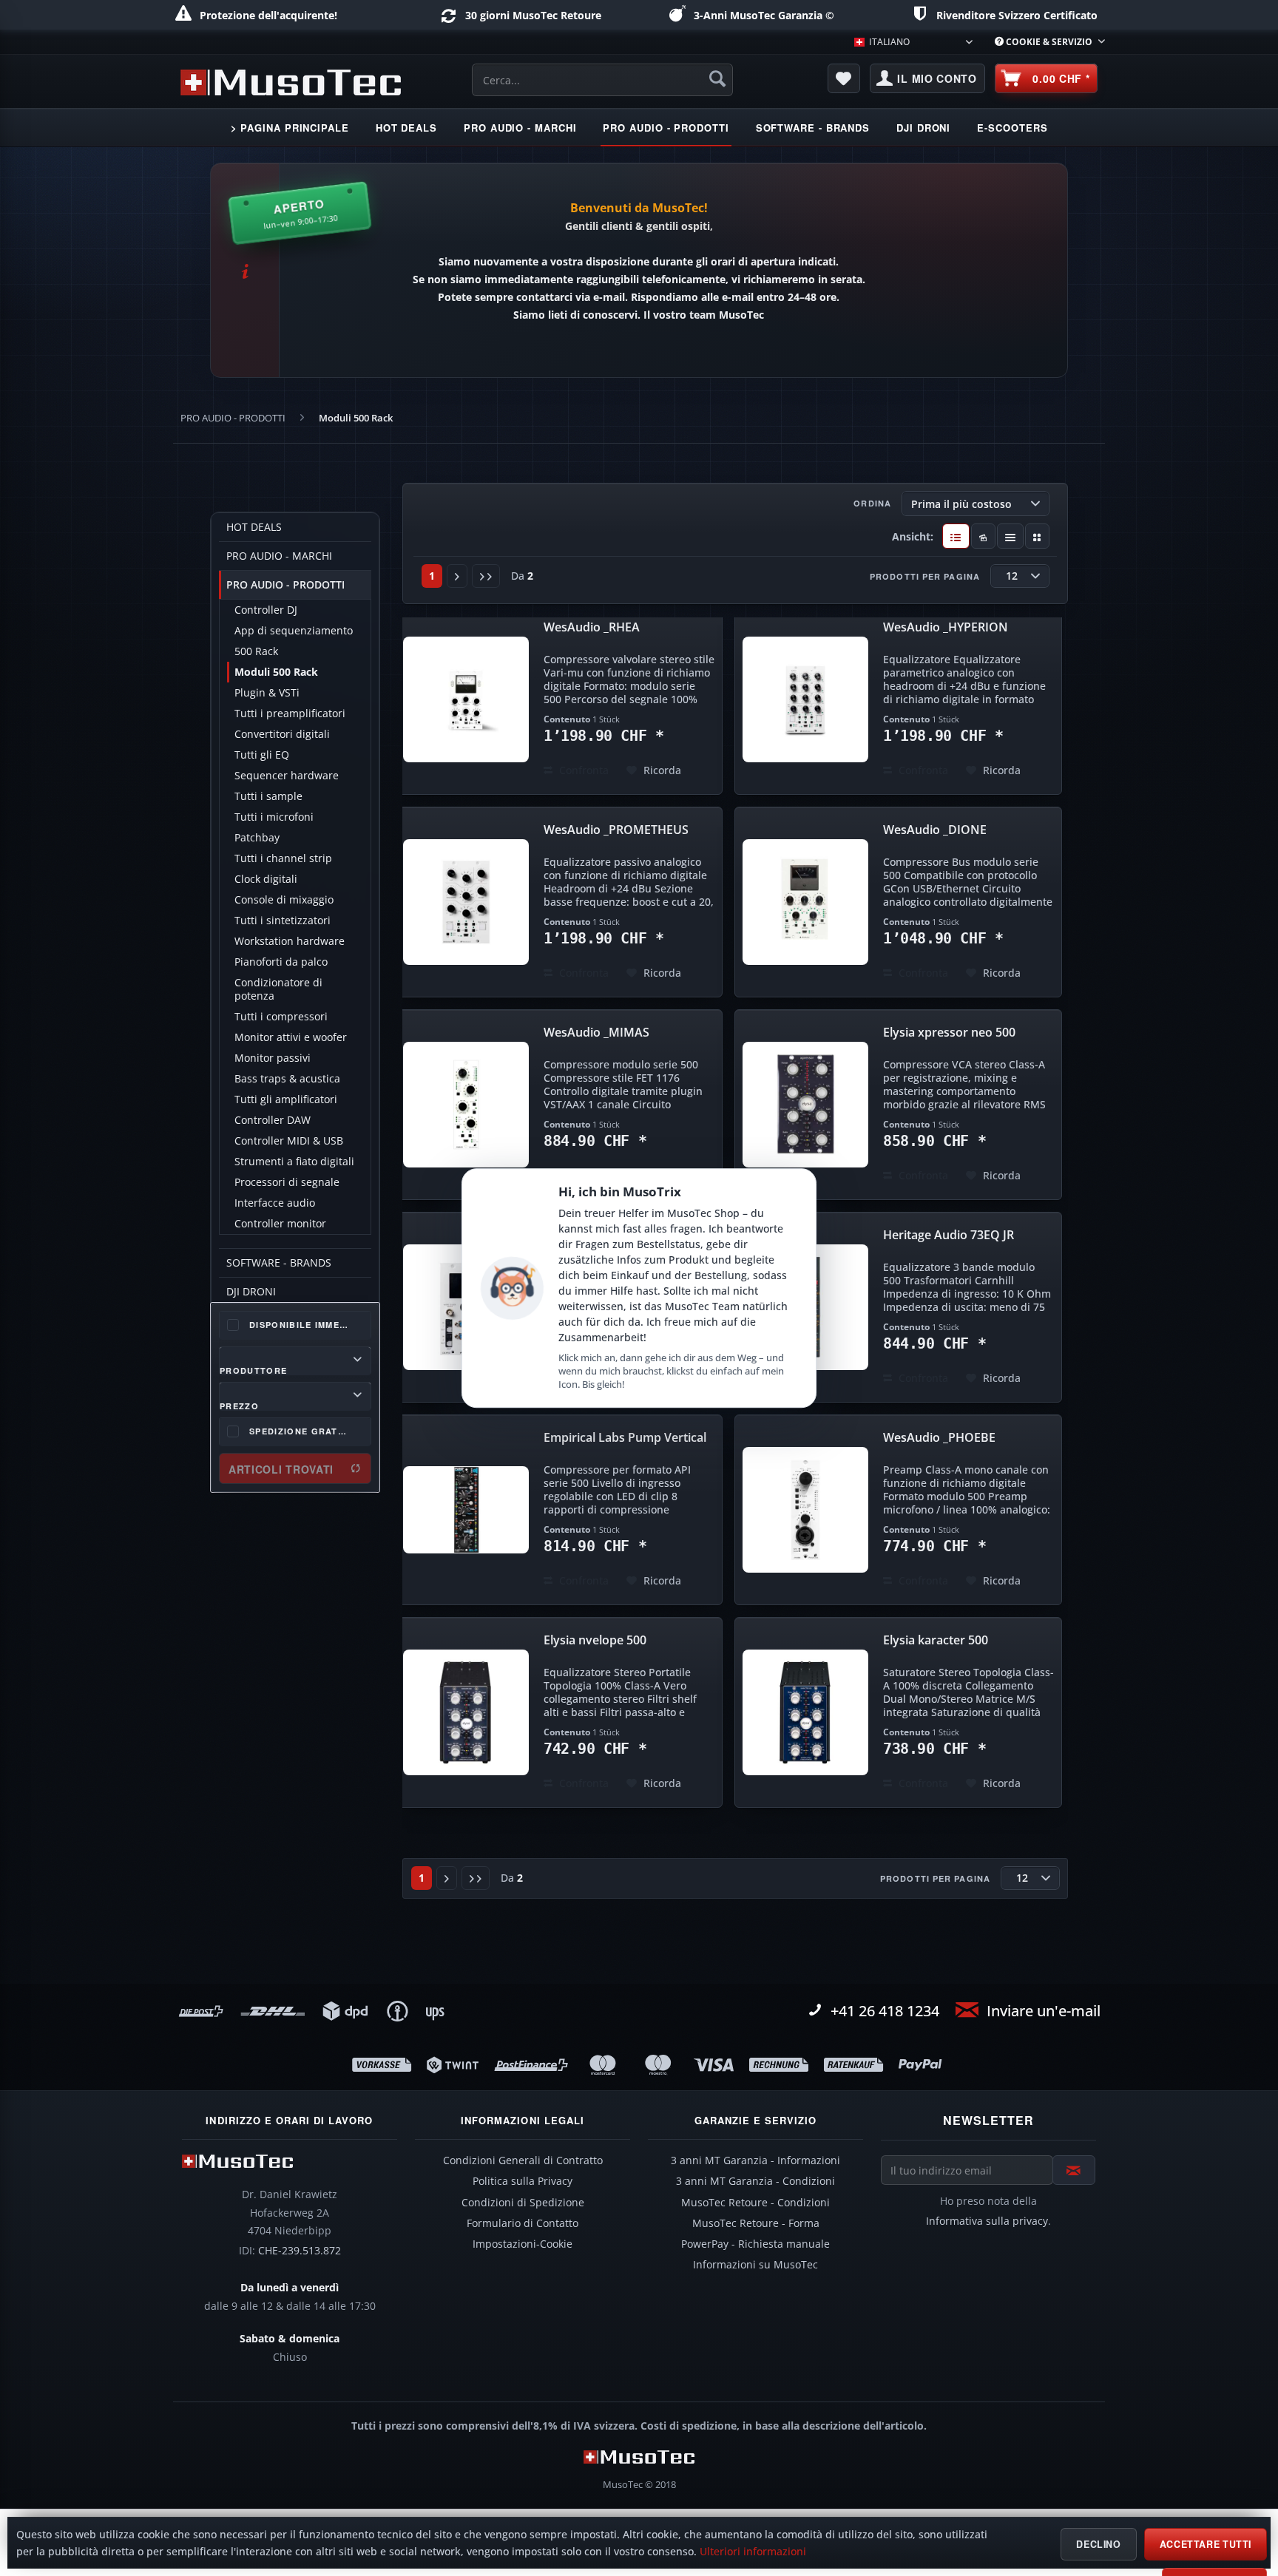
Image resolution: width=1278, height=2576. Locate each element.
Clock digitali (266, 879)
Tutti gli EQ (262, 755)
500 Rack (256, 651)
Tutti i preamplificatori (290, 714)
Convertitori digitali (282, 734)
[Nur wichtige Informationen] (1037, 536)
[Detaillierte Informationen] (956, 536)
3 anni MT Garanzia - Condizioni (755, 2181)
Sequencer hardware (287, 776)
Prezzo (239, 1405)
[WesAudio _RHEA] (466, 699)
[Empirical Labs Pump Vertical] (466, 1510)
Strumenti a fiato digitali (294, 1162)
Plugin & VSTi (267, 693)
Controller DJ (266, 610)
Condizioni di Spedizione (523, 2203)
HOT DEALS (254, 527)
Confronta (582, 770)
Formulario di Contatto (523, 2223)
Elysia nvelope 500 (595, 1640)
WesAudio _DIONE (935, 830)
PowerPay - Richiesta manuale (755, 2244)
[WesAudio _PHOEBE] (805, 1510)
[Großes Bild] (983, 536)
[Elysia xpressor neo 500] (805, 1105)
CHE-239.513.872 (300, 2251)
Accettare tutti (1206, 2544)
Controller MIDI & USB (289, 1141)
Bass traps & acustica (287, 1079)
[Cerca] (717, 78)
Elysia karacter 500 (936, 1640)
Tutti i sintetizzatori (283, 921)
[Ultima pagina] (486, 576)
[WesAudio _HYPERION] (805, 699)
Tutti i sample (268, 796)
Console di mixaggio (284, 900)
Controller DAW (273, 1120)
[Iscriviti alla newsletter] (1074, 2170)
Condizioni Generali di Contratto (523, 2160)
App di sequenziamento (294, 631)
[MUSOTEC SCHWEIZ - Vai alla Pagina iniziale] (291, 82)
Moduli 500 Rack (276, 672)
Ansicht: (913, 536)
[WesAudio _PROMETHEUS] (466, 902)
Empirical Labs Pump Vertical (625, 1438)
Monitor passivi (273, 1058)
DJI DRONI (251, 1292)
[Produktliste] (1011, 536)
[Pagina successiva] (457, 576)
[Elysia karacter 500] (805, 1712)
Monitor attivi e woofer (291, 1037)
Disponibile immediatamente (310, 1325)
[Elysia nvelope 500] (466, 1712)
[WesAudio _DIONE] (805, 902)
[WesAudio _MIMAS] (466, 1105)
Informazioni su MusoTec (755, 2265)
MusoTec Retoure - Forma (756, 2223)
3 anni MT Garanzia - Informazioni (755, 2160)
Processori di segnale (287, 1182)
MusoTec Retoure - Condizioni (755, 2203)
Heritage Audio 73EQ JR (949, 1235)
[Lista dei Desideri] (844, 78)
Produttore (253, 1369)
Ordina (872, 503)
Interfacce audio (275, 1203)
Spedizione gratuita (305, 1431)
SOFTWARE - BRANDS (279, 1263)
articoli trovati (281, 1469)
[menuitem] (1044, 42)
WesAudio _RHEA (592, 627)
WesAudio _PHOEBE (939, 1438)
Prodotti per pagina (925, 576)
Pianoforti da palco (281, 962)
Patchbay (257, 838)
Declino (1098, 2544)
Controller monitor (280, 1224)
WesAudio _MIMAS (596, 1033)
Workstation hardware (290, 941)
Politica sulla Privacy (523, 2181)
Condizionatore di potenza (278, 989)
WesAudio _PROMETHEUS (616, 830)
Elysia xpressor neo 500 (949, 1033)
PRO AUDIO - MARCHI (279, 556)
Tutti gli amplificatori (286, 1099)
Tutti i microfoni (274, 817)
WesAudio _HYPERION (946, 627)
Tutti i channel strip (283, 858)
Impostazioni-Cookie (523, 2244)
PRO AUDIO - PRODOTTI (285, 585)
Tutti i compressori (281, 1017)
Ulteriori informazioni (753, 2552)
